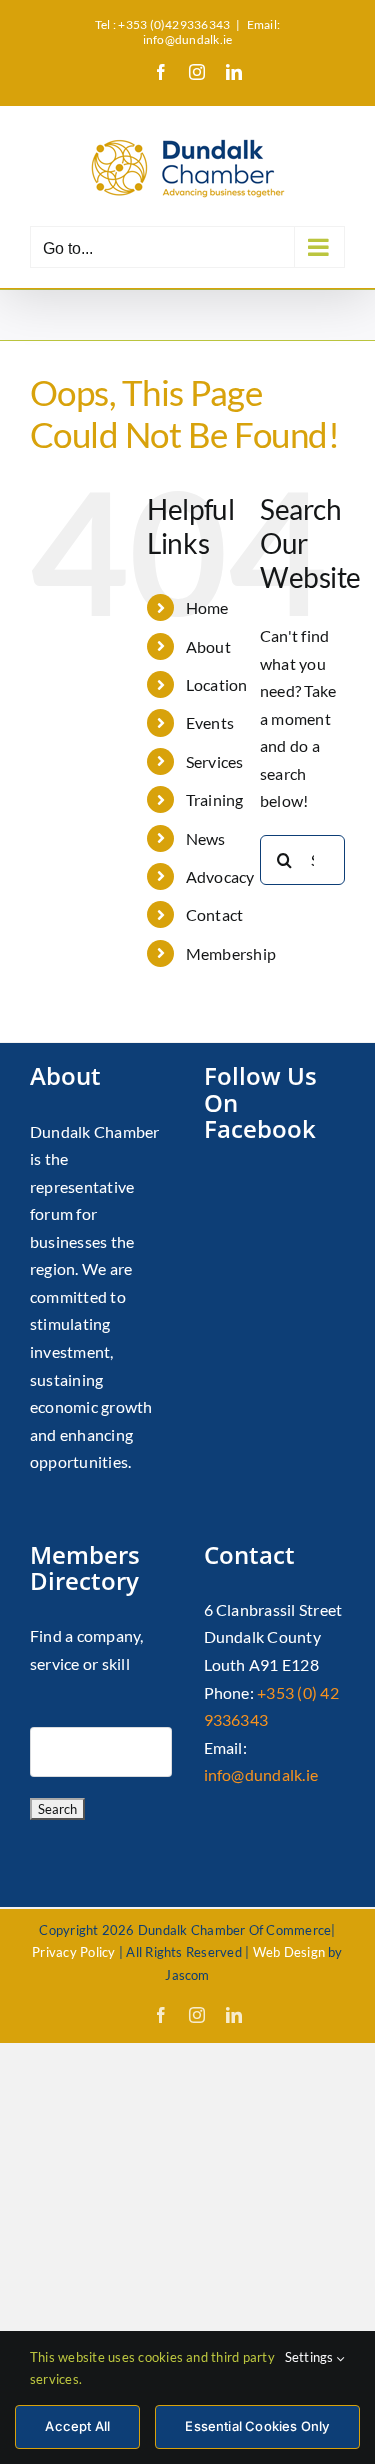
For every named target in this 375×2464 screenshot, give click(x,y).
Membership (231, 953)
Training (215, 799)
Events (210, 722)
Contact (215, 914)
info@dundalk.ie (261, 1774)
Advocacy (220, 876)
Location (217, 684)
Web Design (289, 1952)
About (208, 646)
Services (215, 761)
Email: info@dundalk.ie (211, 32)
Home (207, 607)
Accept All (77, 2426)
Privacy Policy (73, 1952)
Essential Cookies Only (257, 2426)
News (206, 838)
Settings (311, 2357)
